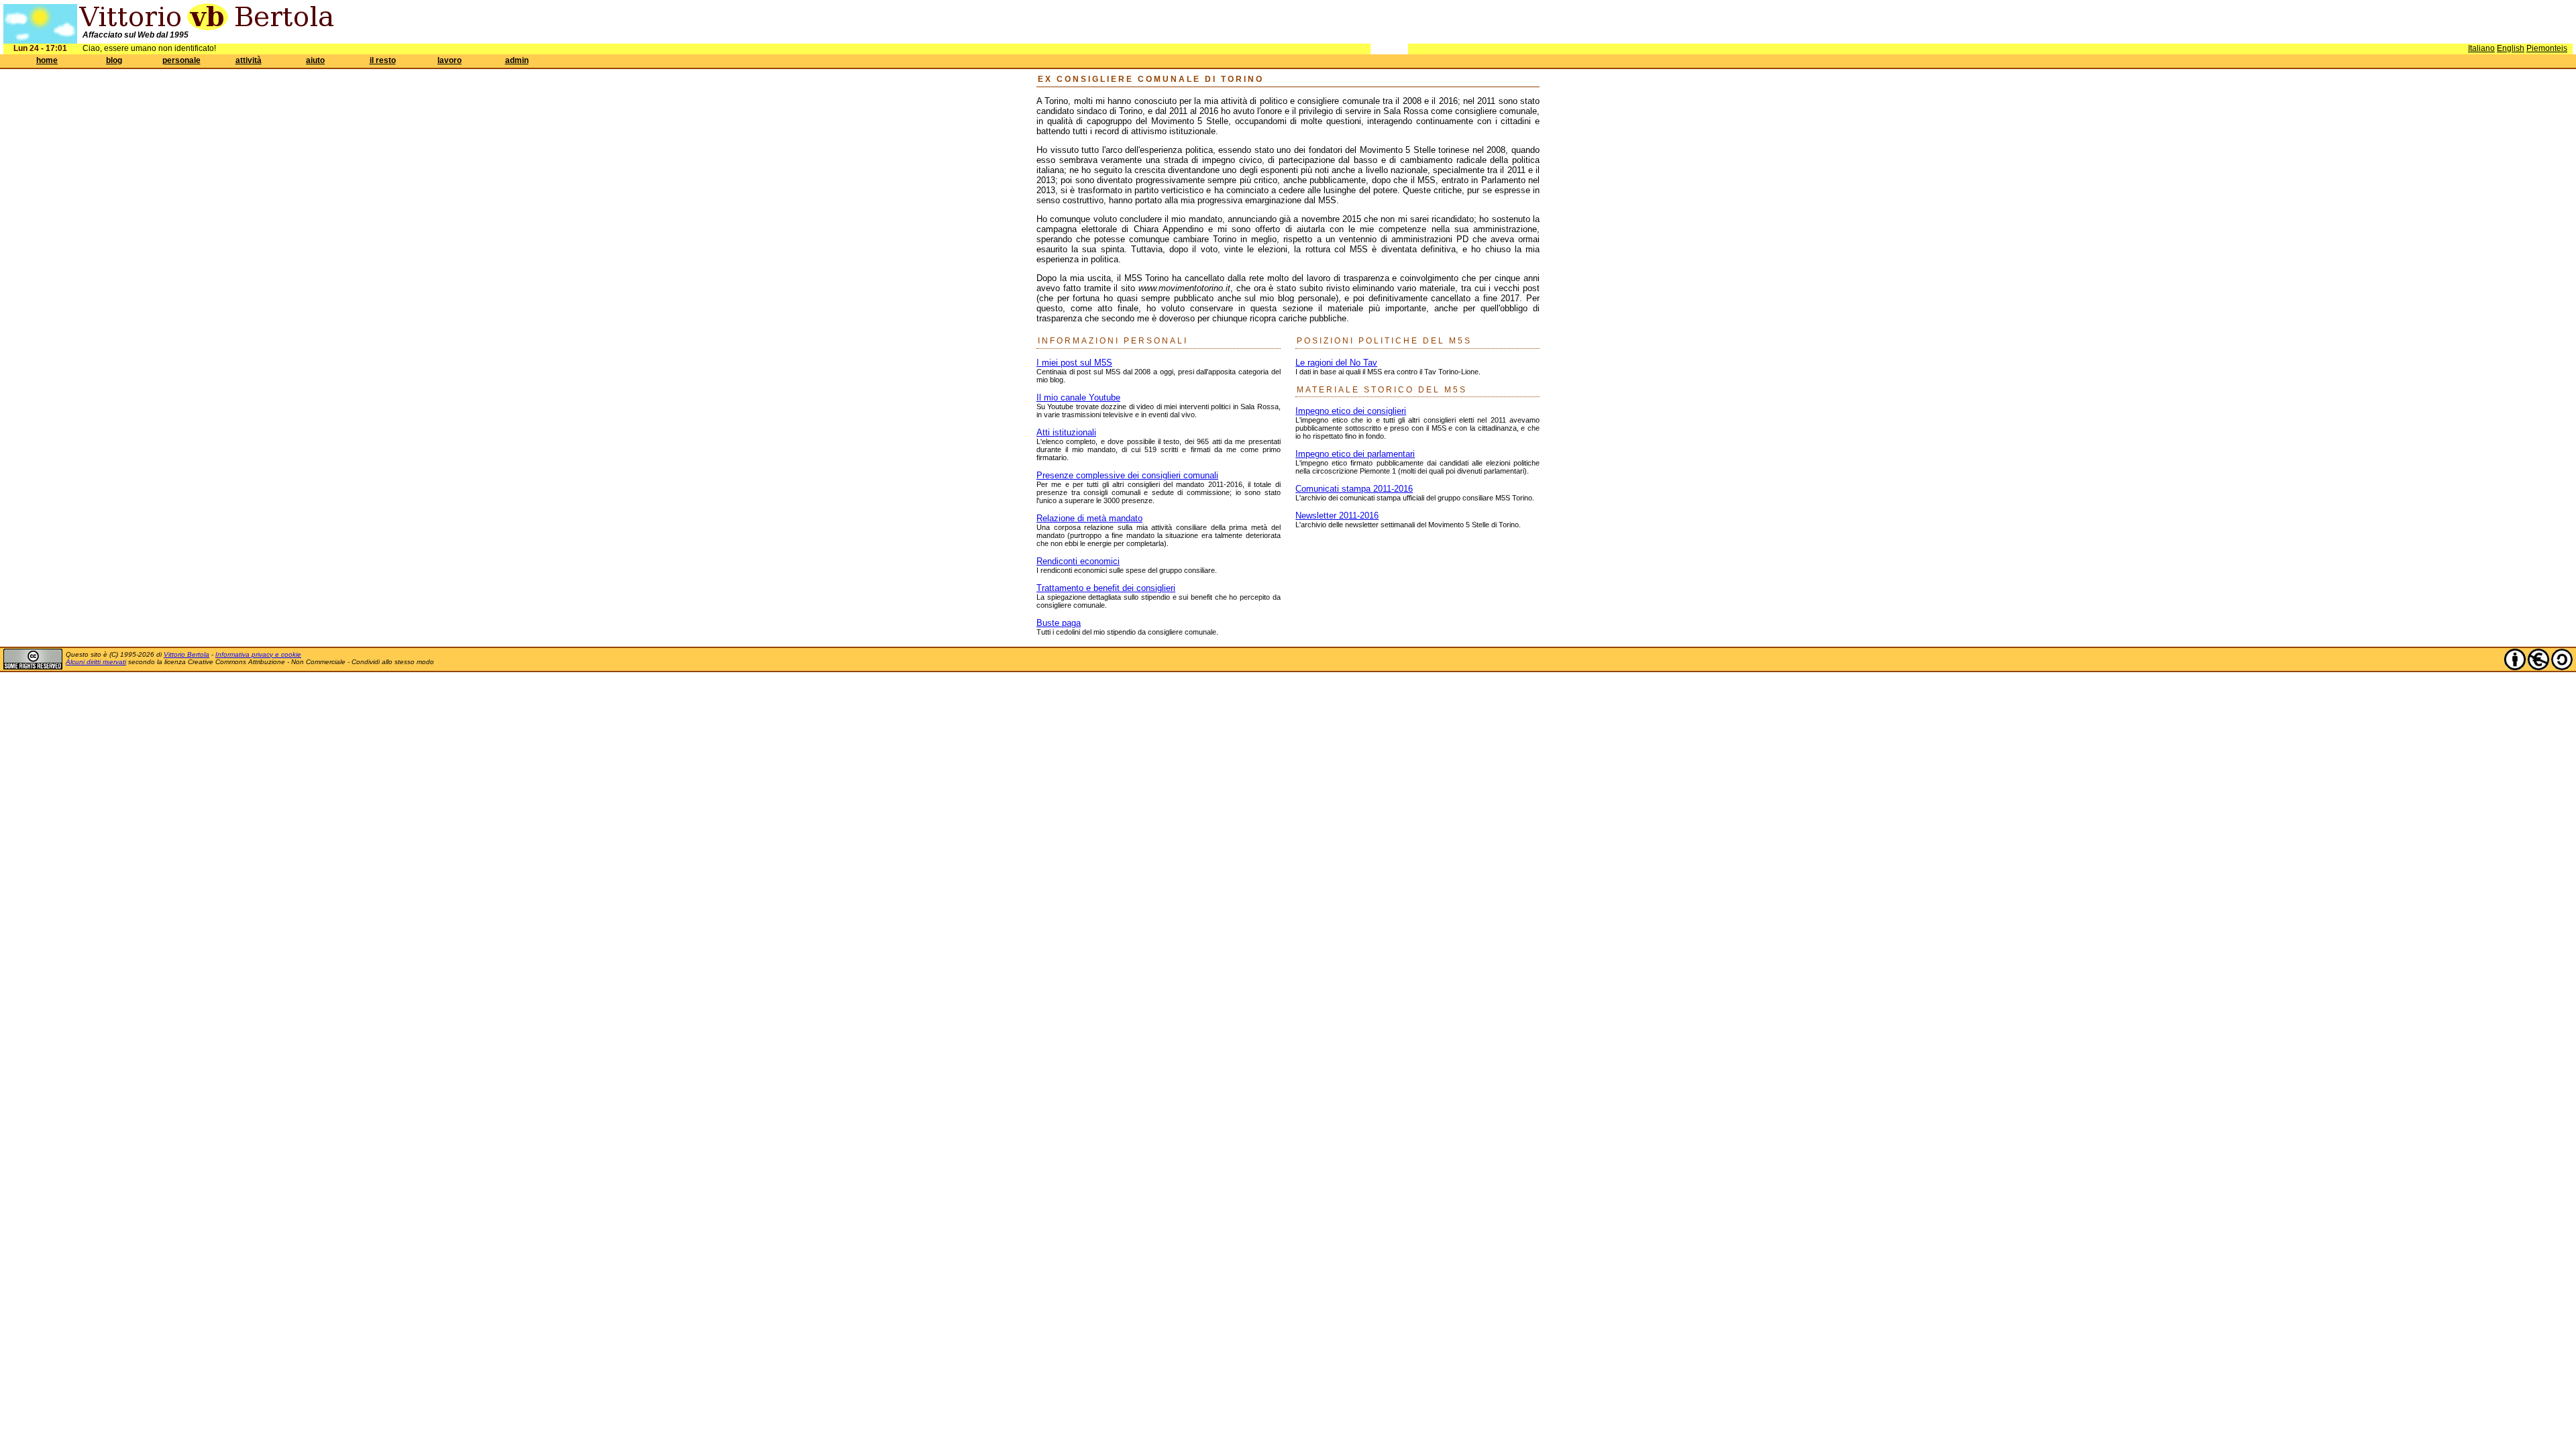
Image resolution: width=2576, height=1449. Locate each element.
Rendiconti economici (1078, 561)
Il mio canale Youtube (1078, 397)
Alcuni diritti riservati (96, 662)
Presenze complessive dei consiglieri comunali (1127, 475)
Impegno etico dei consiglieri (1351, 411)
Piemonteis (2547, 48)
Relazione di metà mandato (1089, 518)
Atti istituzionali (1066, 432)
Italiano (2481, 48)
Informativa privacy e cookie (258, 654)
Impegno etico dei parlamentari (1355, 454)
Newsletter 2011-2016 (1337, 516)
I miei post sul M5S (1074, 363)
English (2511, 48)
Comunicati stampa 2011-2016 (1354, 489)
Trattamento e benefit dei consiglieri (1106, 588)
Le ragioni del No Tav (1336, 363)
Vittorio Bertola (186, 654)
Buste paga (1059, 623)
